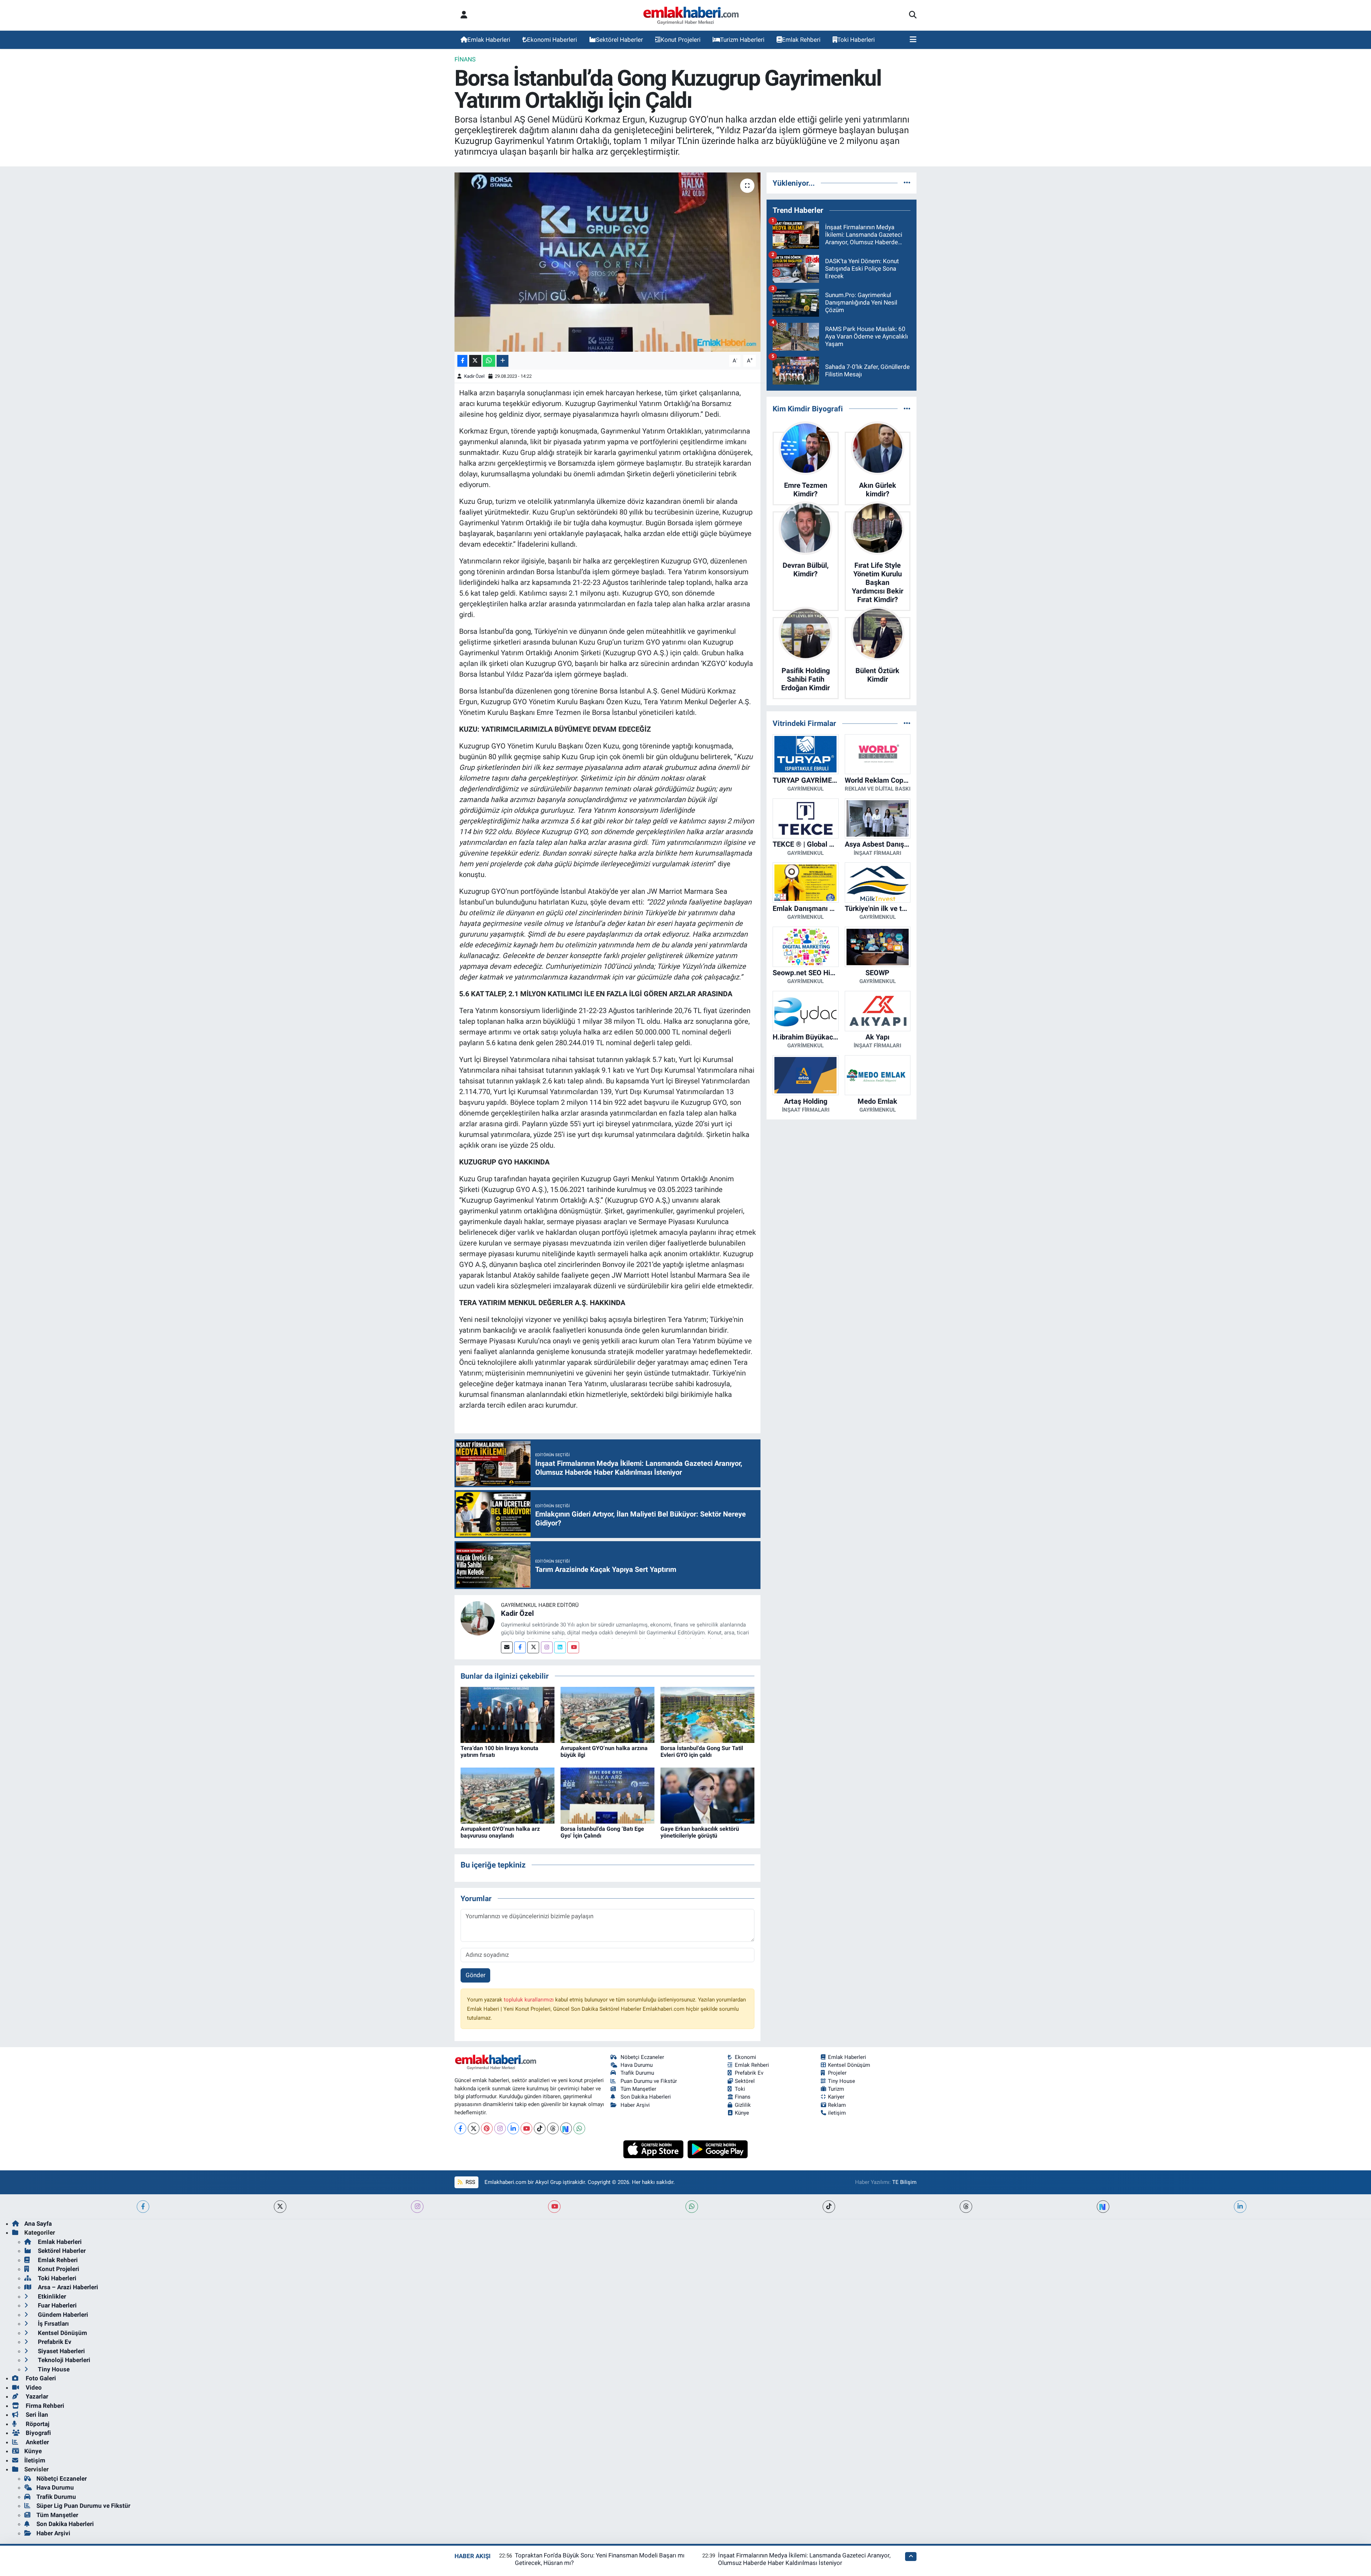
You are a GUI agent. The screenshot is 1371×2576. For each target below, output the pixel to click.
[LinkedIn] (513, 2128)
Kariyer (836, 2097)
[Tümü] (907, 183)
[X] (474, 2128)
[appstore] (654, 2149)
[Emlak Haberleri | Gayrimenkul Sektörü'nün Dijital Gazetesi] (691, 15)
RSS (470, 2182)
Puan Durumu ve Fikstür (649, 2081)
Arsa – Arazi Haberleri (67, 2287)
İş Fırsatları (53, 2324)
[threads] (966, 2207)
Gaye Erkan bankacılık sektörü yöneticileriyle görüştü (700, 1832)
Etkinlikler (51, 2296)
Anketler (37, 2442)
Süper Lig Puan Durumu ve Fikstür (83, 2506)
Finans (465, 59)
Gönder (476, 1975)
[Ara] (913, 15)
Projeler (837, 2073)
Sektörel (745, 2081)
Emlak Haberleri (489, 40)
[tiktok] (829, 2207)
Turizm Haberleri (742, 40)
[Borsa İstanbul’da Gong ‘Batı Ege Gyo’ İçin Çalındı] (607, 1795)
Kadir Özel (474, 376)
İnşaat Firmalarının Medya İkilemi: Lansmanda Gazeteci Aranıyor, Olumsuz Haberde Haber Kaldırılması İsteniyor (804, 2559)
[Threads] (553, 2128)
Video (33, 2387)
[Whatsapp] (579, 2128)
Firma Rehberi (44, 2406)
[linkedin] (1240, 2207)
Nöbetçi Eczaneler (642, 2057)
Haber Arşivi (635, 2105)
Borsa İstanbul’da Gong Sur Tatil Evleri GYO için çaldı (702, 1751)
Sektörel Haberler (619, 40)
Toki (740, 2089)
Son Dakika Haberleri (646, 2097)
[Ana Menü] (913, 40)
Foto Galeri (40, 2378)
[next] (1103, 2207)
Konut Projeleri (681, 40)
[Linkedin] (560, 1647)
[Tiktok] (540, 2128)
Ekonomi (745, 2057)
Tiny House (842, 2081)
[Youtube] (573, 1647)
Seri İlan (36, 2415)
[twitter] (280, 2207)
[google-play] (718, 2149)
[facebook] (143, 2207)
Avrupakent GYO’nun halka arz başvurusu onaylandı (500, 1832)
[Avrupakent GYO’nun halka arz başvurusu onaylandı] (508, 1795)
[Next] (566, 2128)
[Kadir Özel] (478, 1618)
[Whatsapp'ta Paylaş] (489, 361)
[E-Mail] (507, 1647)
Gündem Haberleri (62, 2315)
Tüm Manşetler (638, 2089)
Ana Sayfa (38, 2224)
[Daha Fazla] (503, 361)
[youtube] (554, 2207)
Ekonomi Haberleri (552, 40)
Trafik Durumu (637, 2073)
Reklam (837, 2105)
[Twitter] (533, 1647)
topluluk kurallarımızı (529, 2000)
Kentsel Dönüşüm (849, 2065)
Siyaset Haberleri (61, 2351)
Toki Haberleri (856, 40)
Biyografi (38, 2433)
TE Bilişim (904, 2182)
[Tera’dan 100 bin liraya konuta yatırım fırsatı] (508, 1714)
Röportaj (37, 2424)
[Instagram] (547, 1647)
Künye (742, 2113)
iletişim (837, 2113)
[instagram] (417, 2207)
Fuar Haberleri (57, 2305)
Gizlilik (743, 2105)
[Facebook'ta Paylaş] (462, 361)
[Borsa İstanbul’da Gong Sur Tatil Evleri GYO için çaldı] (707, 1714)
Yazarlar (36, 2396)
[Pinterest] (487, 2128)
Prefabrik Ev (749, 2073)
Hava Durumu (637, 2065)
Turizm (836, 2089)
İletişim (35, 2460)
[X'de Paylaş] (475, 361)
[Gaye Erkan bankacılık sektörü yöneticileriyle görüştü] (707, 1795)
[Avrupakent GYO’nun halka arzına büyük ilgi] (607, 1714)
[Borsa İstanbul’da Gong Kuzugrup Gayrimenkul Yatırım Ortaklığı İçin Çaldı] (607, 262)
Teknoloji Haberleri (63, 2360)
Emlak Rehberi (801, 40)
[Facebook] (520, 1647)
